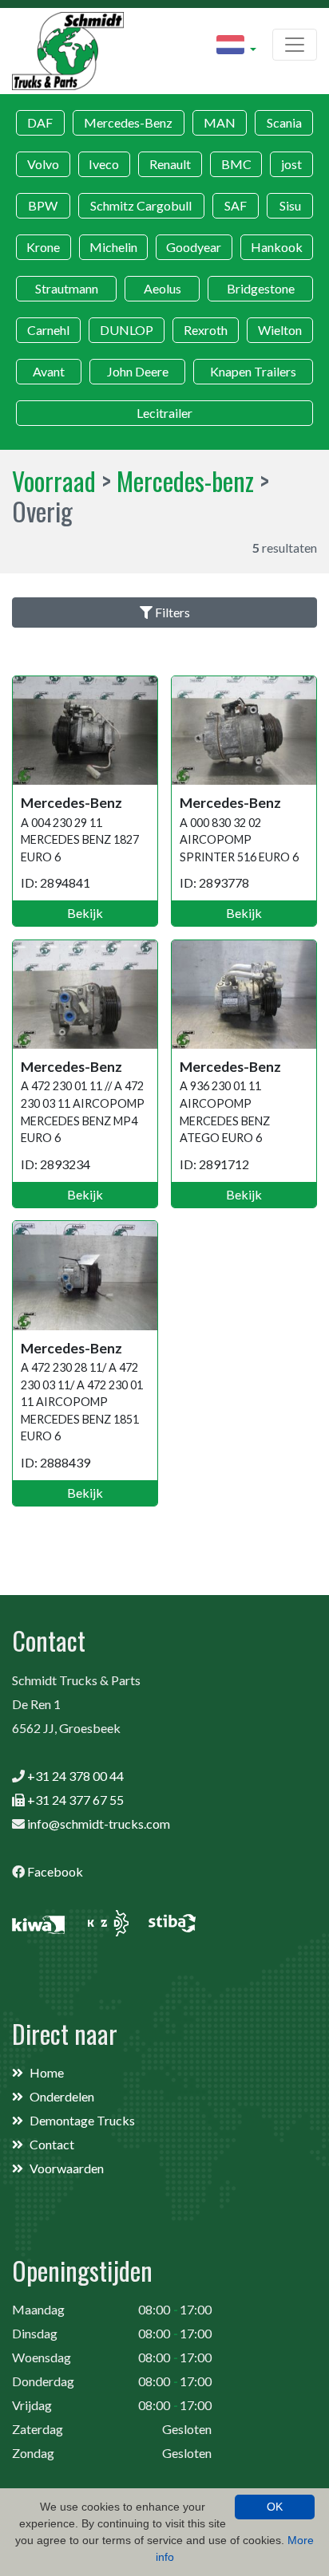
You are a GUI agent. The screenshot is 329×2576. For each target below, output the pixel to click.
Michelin (113, 247)
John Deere (138, 371)
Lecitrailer (164, 413)
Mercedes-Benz (128, 122)
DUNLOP (127, 330)
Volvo (43, 164)
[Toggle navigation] (295, 45)
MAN (220, 122)
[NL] (236, 47)
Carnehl (48, 330)
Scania (284, 122)
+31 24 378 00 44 (75, 1776)
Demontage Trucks (82, 2120)
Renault (170, 164)
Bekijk (85, 913)
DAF (40, 122)
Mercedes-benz (185, 481)
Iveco (104, 164)
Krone (43, 247)
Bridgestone (261, 288)
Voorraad (54, 481)
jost (291, 164)
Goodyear (194, 247)
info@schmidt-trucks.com (99, 1824)
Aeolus (163, 288)
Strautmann (67, 288)
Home (47, 2072)
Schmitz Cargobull (141, 205)
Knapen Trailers (253, 371)
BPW (43, 205)
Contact (52, 2144)
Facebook (55, 1871)
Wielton (280, 330)
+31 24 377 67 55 (75, 1800)
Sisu (290, 205)
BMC (236, 164)
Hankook (277, 247)
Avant (49, 371)
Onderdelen (62, 2096)
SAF (236, 205)
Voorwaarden (67, 2168)
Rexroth (206, 330)
